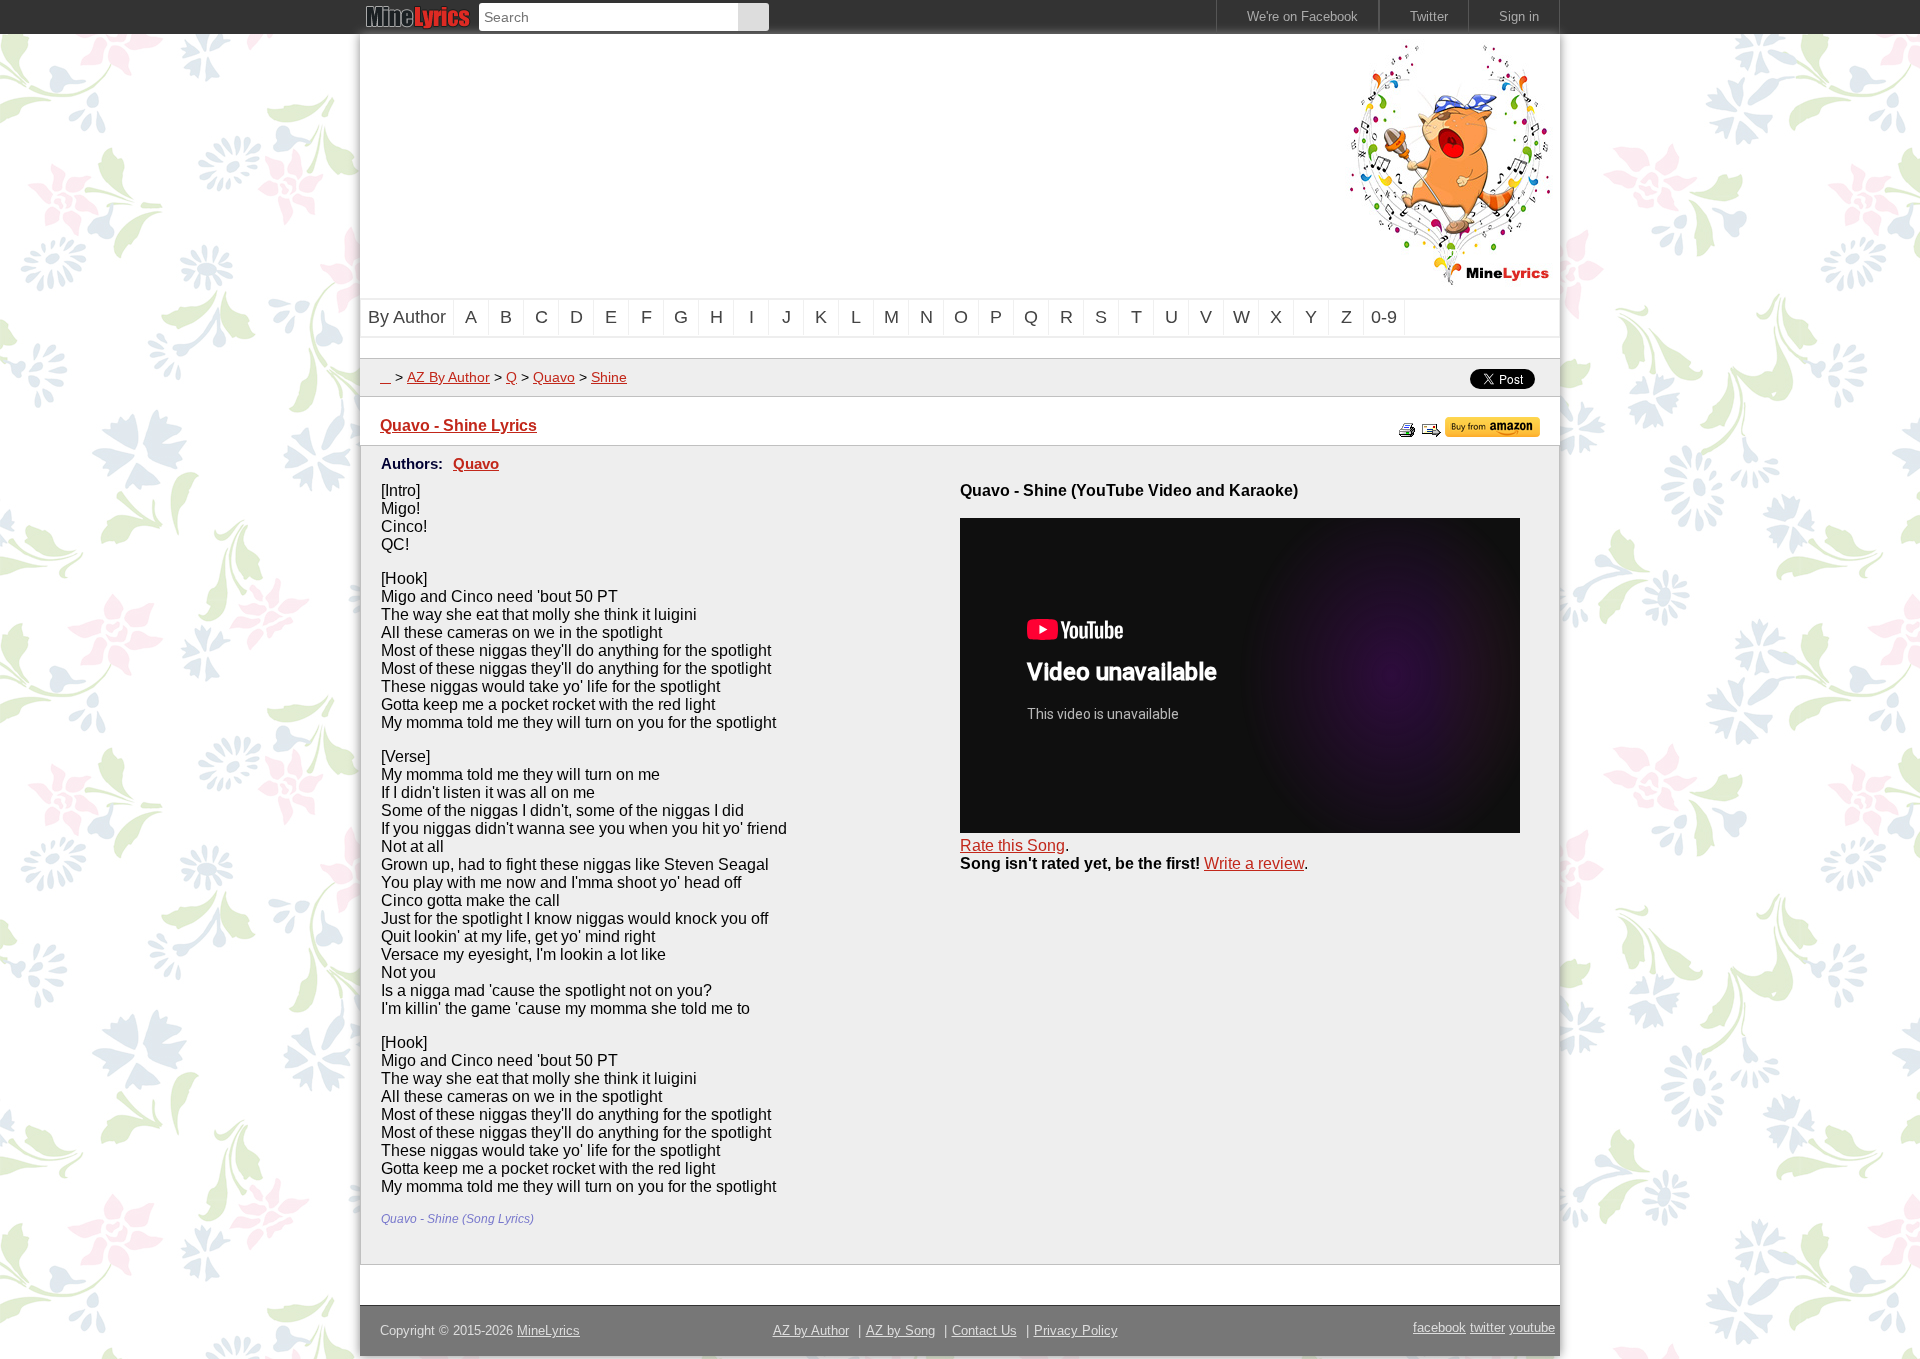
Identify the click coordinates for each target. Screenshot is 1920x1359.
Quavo (554, 377)
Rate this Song (1012, 845)
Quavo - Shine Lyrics (458, 425)
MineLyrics (548, 1330)
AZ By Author (448, 377)
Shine (609, 377)
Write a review (1254, 863)
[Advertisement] (850, 164)
